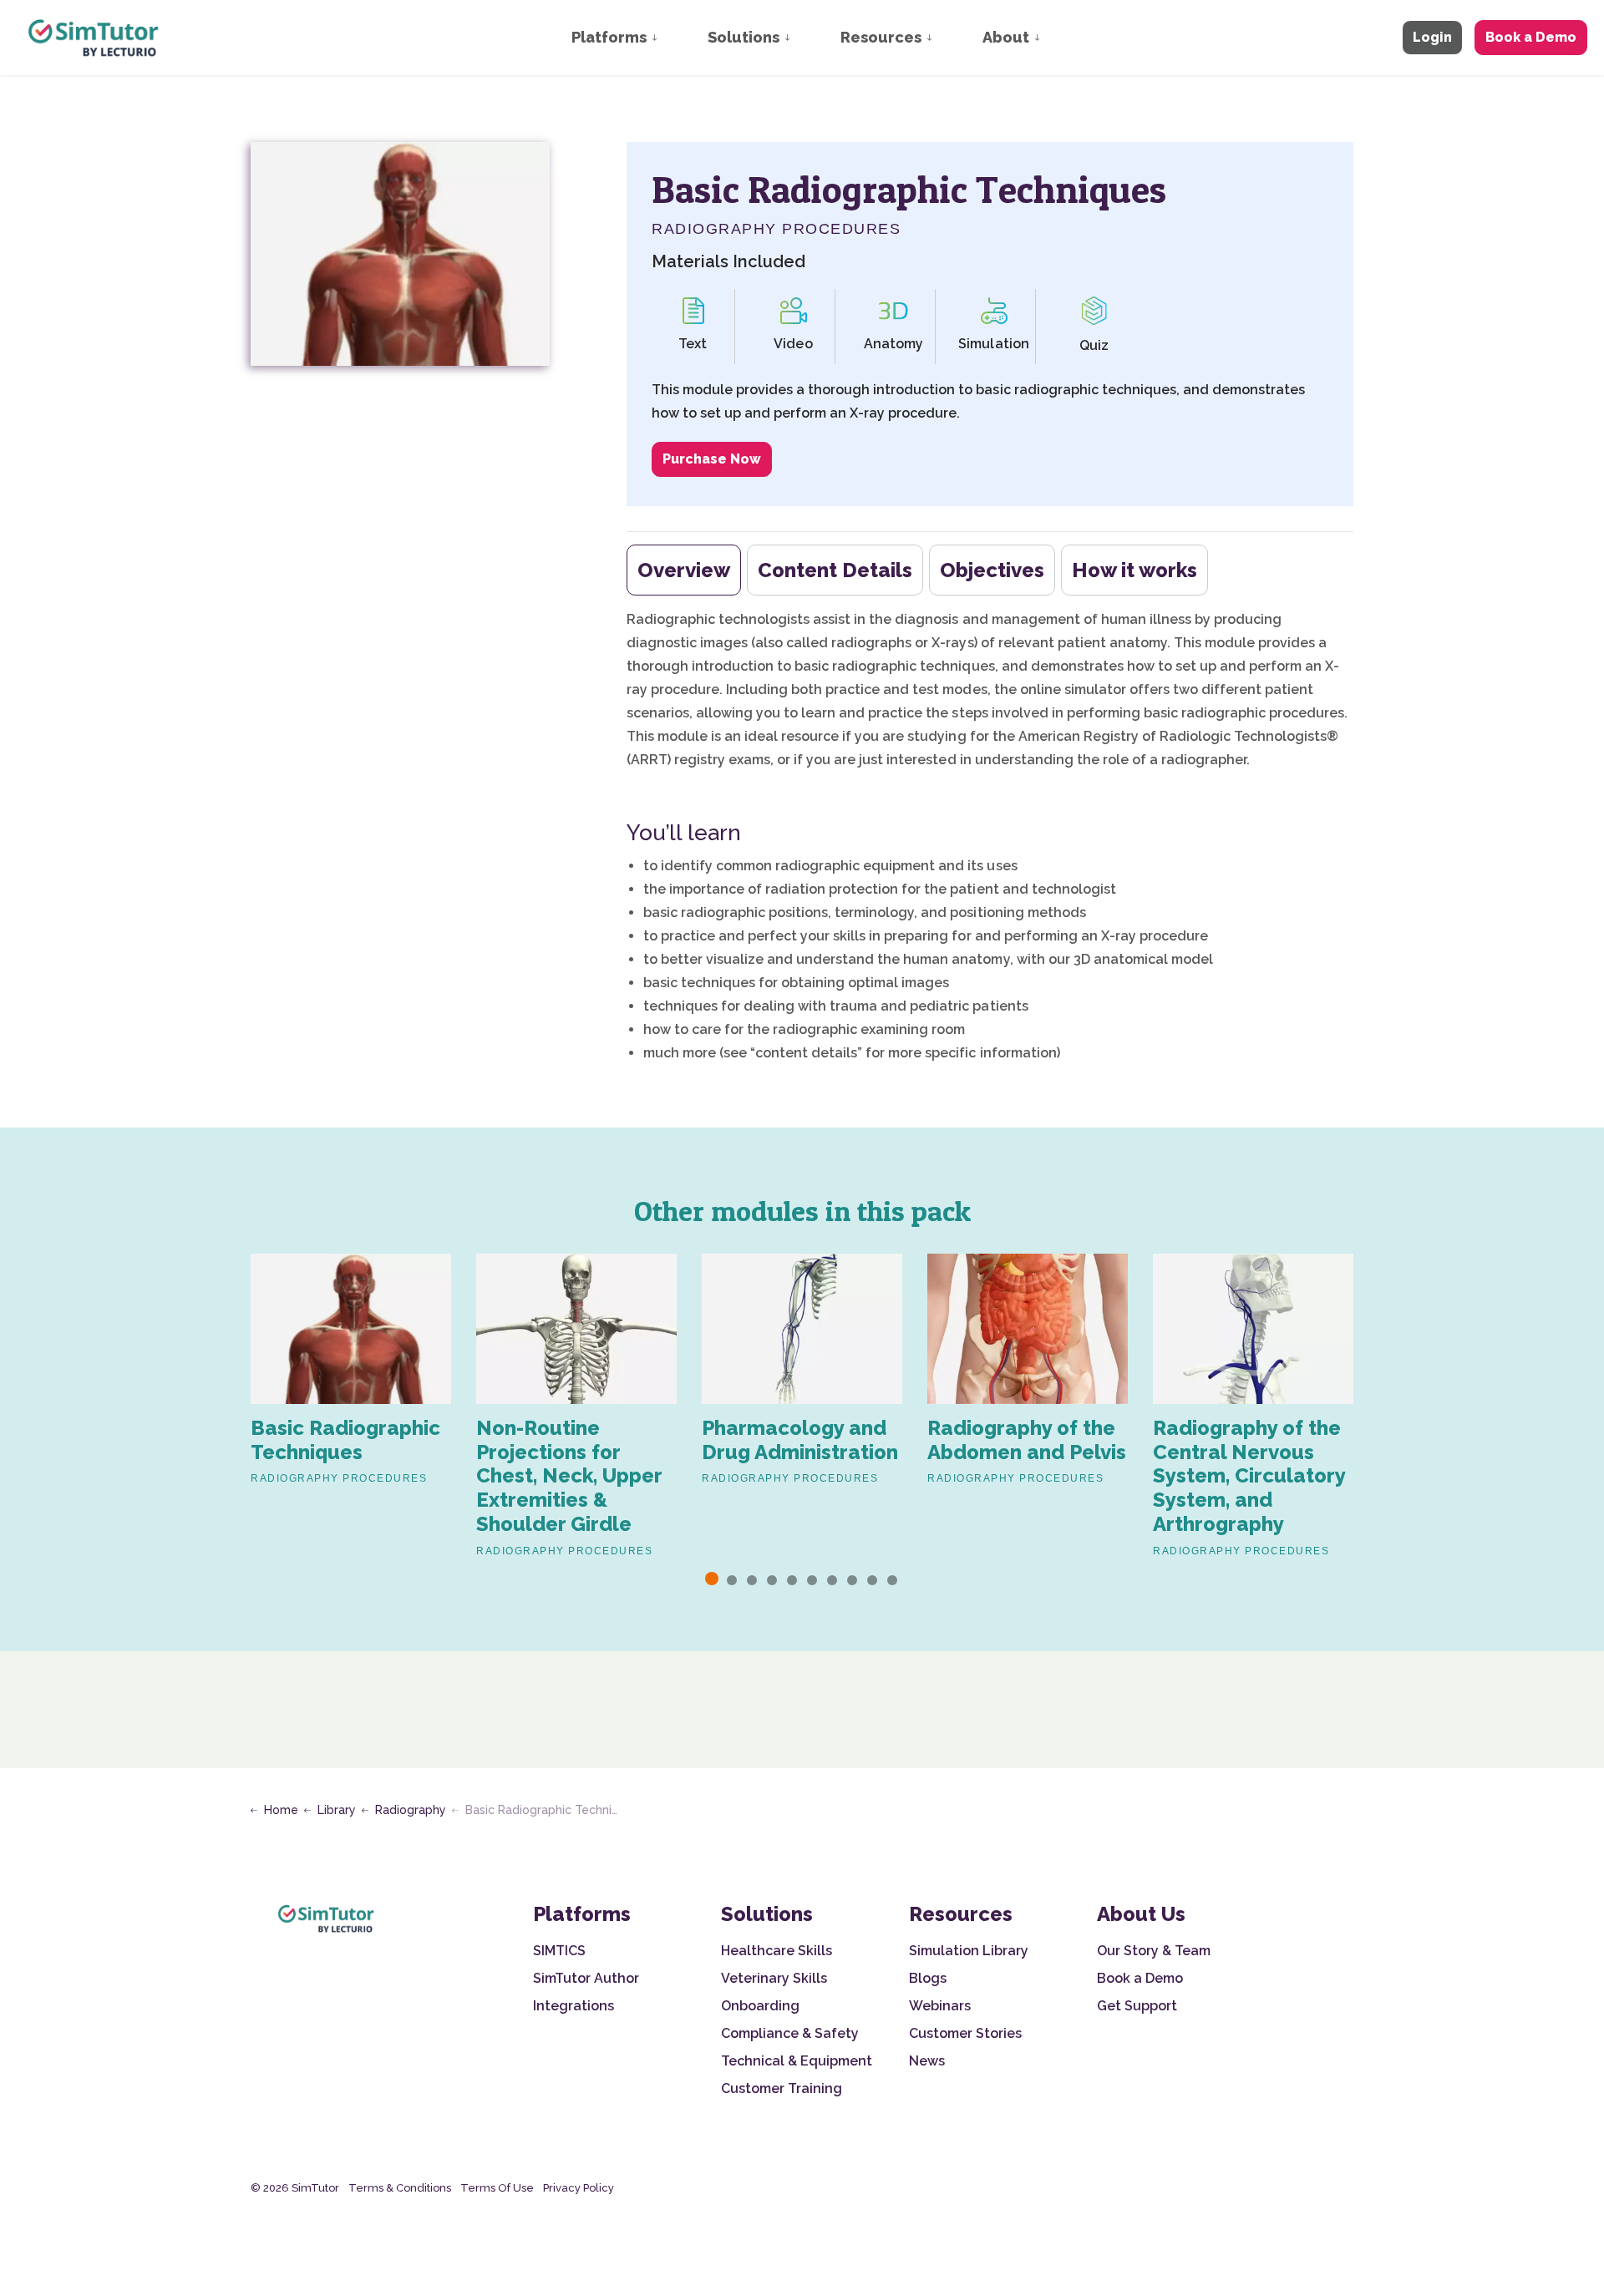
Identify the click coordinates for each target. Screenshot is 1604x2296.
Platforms (609, 37)
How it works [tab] (1134, 570)
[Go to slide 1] (712, 1579)
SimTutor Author (586, 1978)
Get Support (1137, 2006)
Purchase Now (712, 459)
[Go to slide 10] (892, 1580)
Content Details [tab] (835, 570)
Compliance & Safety (790, 2033)
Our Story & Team (1154, 1951)
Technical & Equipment (797, 2061)
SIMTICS (559, 1951)
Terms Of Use (497, 2188)
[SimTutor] (95, 38)
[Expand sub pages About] (1053, 38)
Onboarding (760, 2006)
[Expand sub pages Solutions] (804, 38)
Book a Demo (1531, 37)
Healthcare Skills (777, 1951)
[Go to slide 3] (752, 1580)
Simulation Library (969, 1951)
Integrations (574, 2006)
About (1006, 37)
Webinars (940, 2006)
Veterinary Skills (774, 1978)
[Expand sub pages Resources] (946, 38)
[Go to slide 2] (732, 1580)
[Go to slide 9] (872, 1580)
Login (1432, 37)
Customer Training (782, 2088)
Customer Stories (965, 2033)
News (927, 2061)
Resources (881, 37)
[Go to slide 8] (852, 1580)
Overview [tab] (684, 570)
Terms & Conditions (400, 2188)
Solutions (744, 37)
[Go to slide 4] (772, 1580)
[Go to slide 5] (792, 1580)
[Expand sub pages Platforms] (671, 38)
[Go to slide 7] (832, 1580)
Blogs (928, 1978)
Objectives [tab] (992, 570)
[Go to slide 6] (812, 1580)
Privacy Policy (579, 2188)
